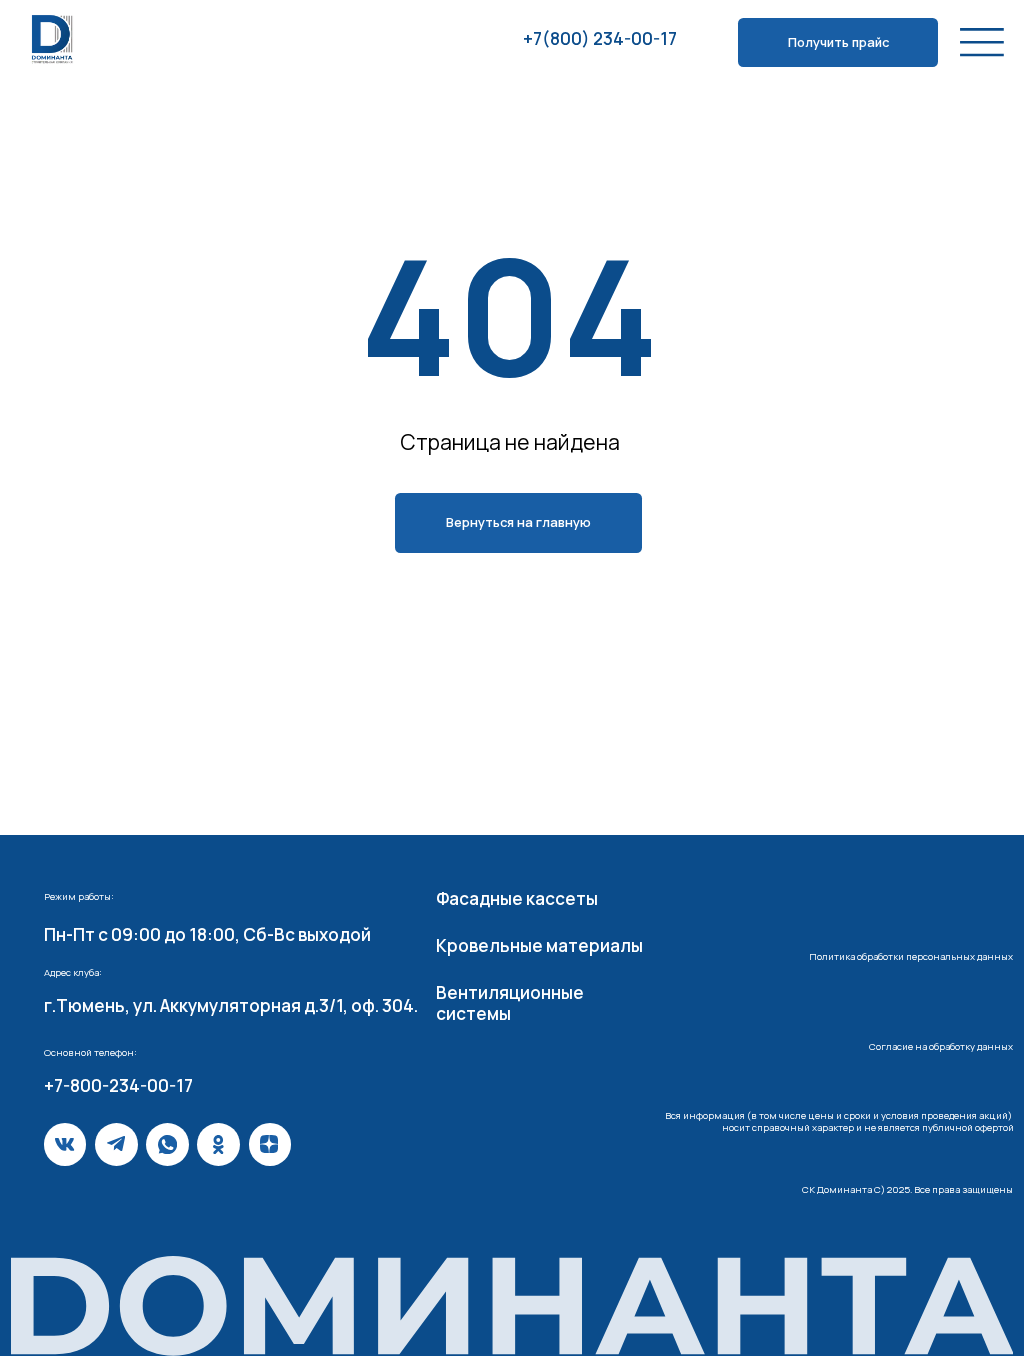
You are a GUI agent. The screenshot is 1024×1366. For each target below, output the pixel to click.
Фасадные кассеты (517, 898)
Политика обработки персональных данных (911, 956)
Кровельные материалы (539, 945)
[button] (838, 42)
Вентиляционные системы (510, 1002)
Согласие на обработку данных (941, 1046)
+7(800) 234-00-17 (600, 38)
